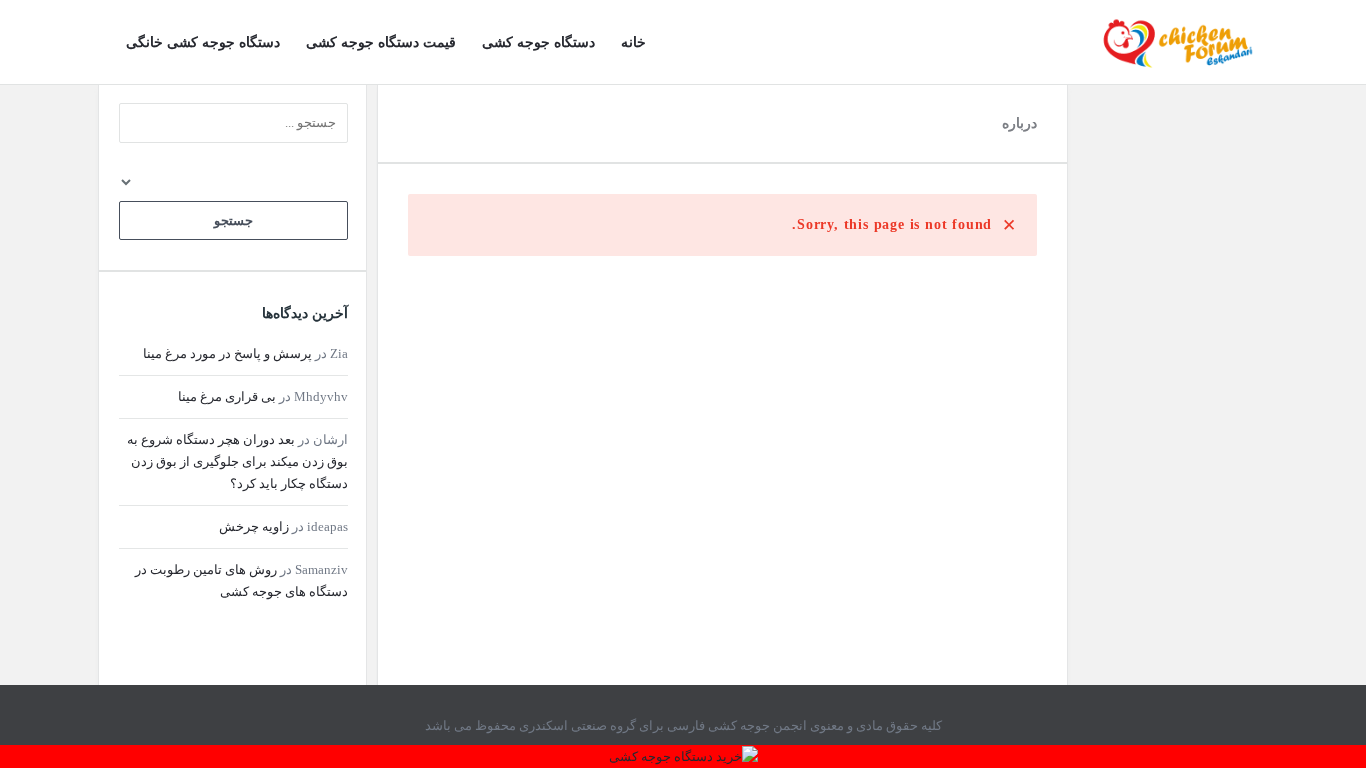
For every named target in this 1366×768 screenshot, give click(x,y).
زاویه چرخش (254, 526)
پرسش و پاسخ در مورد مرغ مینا (227, 353)
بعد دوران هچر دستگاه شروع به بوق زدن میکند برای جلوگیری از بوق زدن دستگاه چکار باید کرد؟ (237, 461)
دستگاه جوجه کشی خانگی (203, 42)
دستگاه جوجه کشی (538, 42)
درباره (1019, 123)
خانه (633, 42)
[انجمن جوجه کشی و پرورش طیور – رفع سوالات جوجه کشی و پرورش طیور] (1167, 42)
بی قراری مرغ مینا (227, 396)
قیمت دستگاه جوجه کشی (381, 42)
